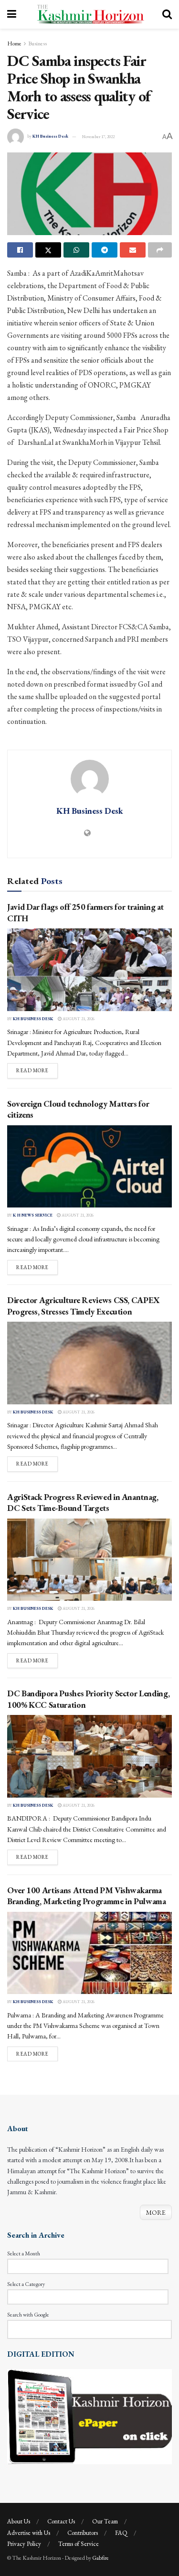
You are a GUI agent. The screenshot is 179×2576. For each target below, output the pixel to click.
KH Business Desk (50, 137)
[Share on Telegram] (105, 250)
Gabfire (100, 2558)
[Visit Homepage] (89, 14)
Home (14, 43)
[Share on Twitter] (48, 250)
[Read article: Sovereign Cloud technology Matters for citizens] (89, 1167)
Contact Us (61, 2521)
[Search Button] (167, 14)
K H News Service (33, 1215)
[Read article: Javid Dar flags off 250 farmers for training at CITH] (89, 970)
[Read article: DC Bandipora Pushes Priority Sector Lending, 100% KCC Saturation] (89, 1756)
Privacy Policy (24, 2544)
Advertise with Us (29, 2533)
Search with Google (28, 2315)
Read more (37, 1070)
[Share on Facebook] (20, 250)
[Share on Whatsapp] (76, 250)
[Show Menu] (12, 14)
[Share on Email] (133, 250)
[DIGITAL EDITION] (89, 2415)
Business (37, 43)
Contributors (83, 2533)
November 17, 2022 (98, 137)
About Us (19, 2521)
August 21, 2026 (78, 1019)
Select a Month (24, 2253)
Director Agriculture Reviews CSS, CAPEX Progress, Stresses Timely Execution (84, 1305)
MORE (156, 2212)
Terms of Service (79, 2544)
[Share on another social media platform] (160, 250)
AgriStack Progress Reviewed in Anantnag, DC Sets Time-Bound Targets (83, 1502)
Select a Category (26, 2284)
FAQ (121, 2533)
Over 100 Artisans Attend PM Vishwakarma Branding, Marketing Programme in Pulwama (87, 1896)
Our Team (105, 2521)
